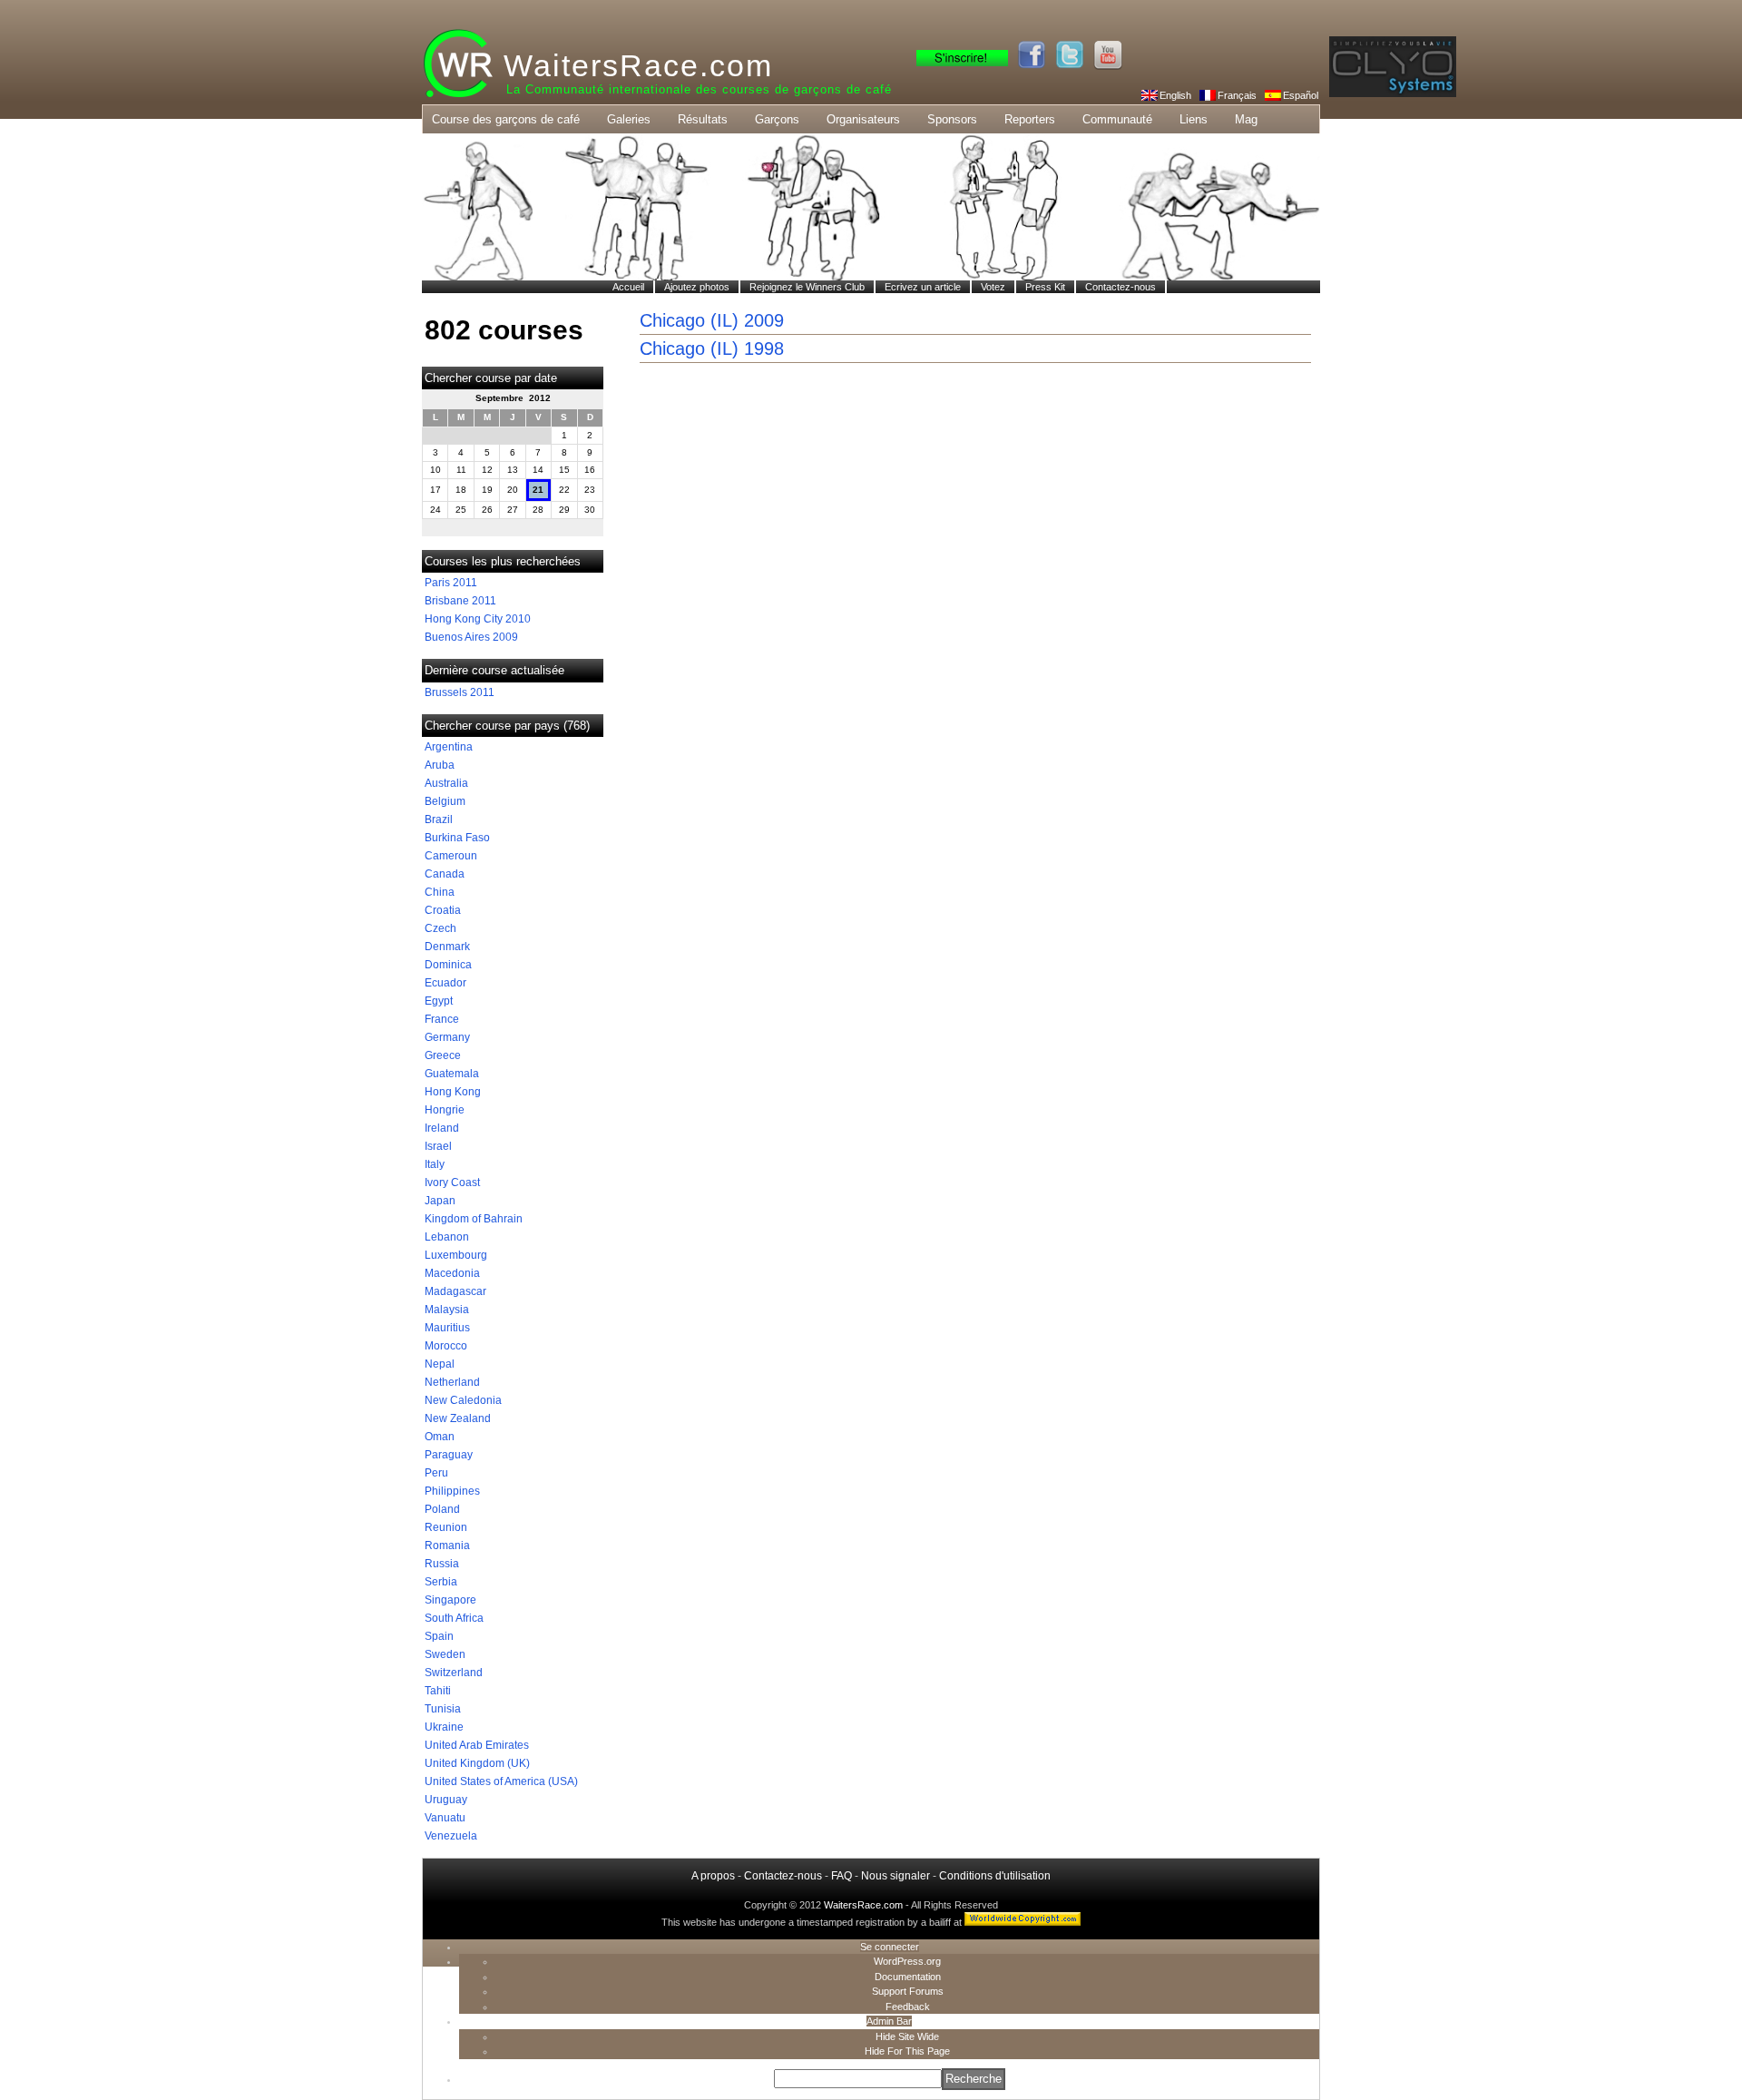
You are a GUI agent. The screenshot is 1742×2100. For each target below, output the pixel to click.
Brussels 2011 (460, 692)
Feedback (908, 2007)
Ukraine (444, 1727)
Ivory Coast (452, 1182)
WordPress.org (907, 1961)
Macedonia (452, 1273)
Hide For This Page (907, 2051)
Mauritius (447, 1328)
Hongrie (445, 1110)
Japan (440, 1201)
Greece (443, 1055)
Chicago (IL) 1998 (712, 348)
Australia (446, 783)
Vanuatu (445, 1818)
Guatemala (452, 1074)
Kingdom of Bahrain (474, 1219)
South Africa (454, 1618)
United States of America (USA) (501, 1781)
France (442, 1019)
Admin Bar (889, 2021)
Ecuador (445, 983)
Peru (436, 1473)
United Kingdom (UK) (477, 1763)
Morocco (446, 1346)
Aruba (440, 765)
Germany (447, 1037)
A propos (713, 1876)
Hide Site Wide (907, 2036)
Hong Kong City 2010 (478, 619)
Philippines (452, 1491)
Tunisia (443, 1709)
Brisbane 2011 (460, 601)
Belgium (445, 801)
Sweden (445, 1654)
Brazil (439, 819)
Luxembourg (456, 1255)
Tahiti (438, 1691)
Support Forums (908, 1991)
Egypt (439, 1001)
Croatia (443, 910)
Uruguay (446, 1800)
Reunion (446, 1527)
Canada (445, 874)
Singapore (450, 1600)
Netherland (452, 1382)
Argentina (449, 747)
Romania (447, 1546)
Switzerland (454, 1673)
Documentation (908, 1977)
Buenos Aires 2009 (471, 637)
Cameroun (451, 856)
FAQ (842, 1876)
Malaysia (447, 1310)
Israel (438, 1146)
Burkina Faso (457, 838)
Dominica (448, 965)
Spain (439, 1636)
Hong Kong (453, 1092)
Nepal (440, 1364)
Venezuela (451, 1836)
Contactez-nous (783, 1876)
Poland (442, 1509)
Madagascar (455, 1291)
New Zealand (458, 1418)
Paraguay (449, 1455)
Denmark (447, 947)
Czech (440, 928)
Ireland (442, 1128)
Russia (442, 1564)
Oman (440, 1437)
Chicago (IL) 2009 (712, 320)
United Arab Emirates (477, 1745)
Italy (435, 1164)
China (440, 892)
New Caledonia (463, 1400)
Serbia (441, 1582)
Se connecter (890, 1947)
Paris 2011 (451, 583)
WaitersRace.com (638, 65)
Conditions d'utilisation (995, 1876)
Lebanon (447, 1237)
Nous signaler (895, 1876)
